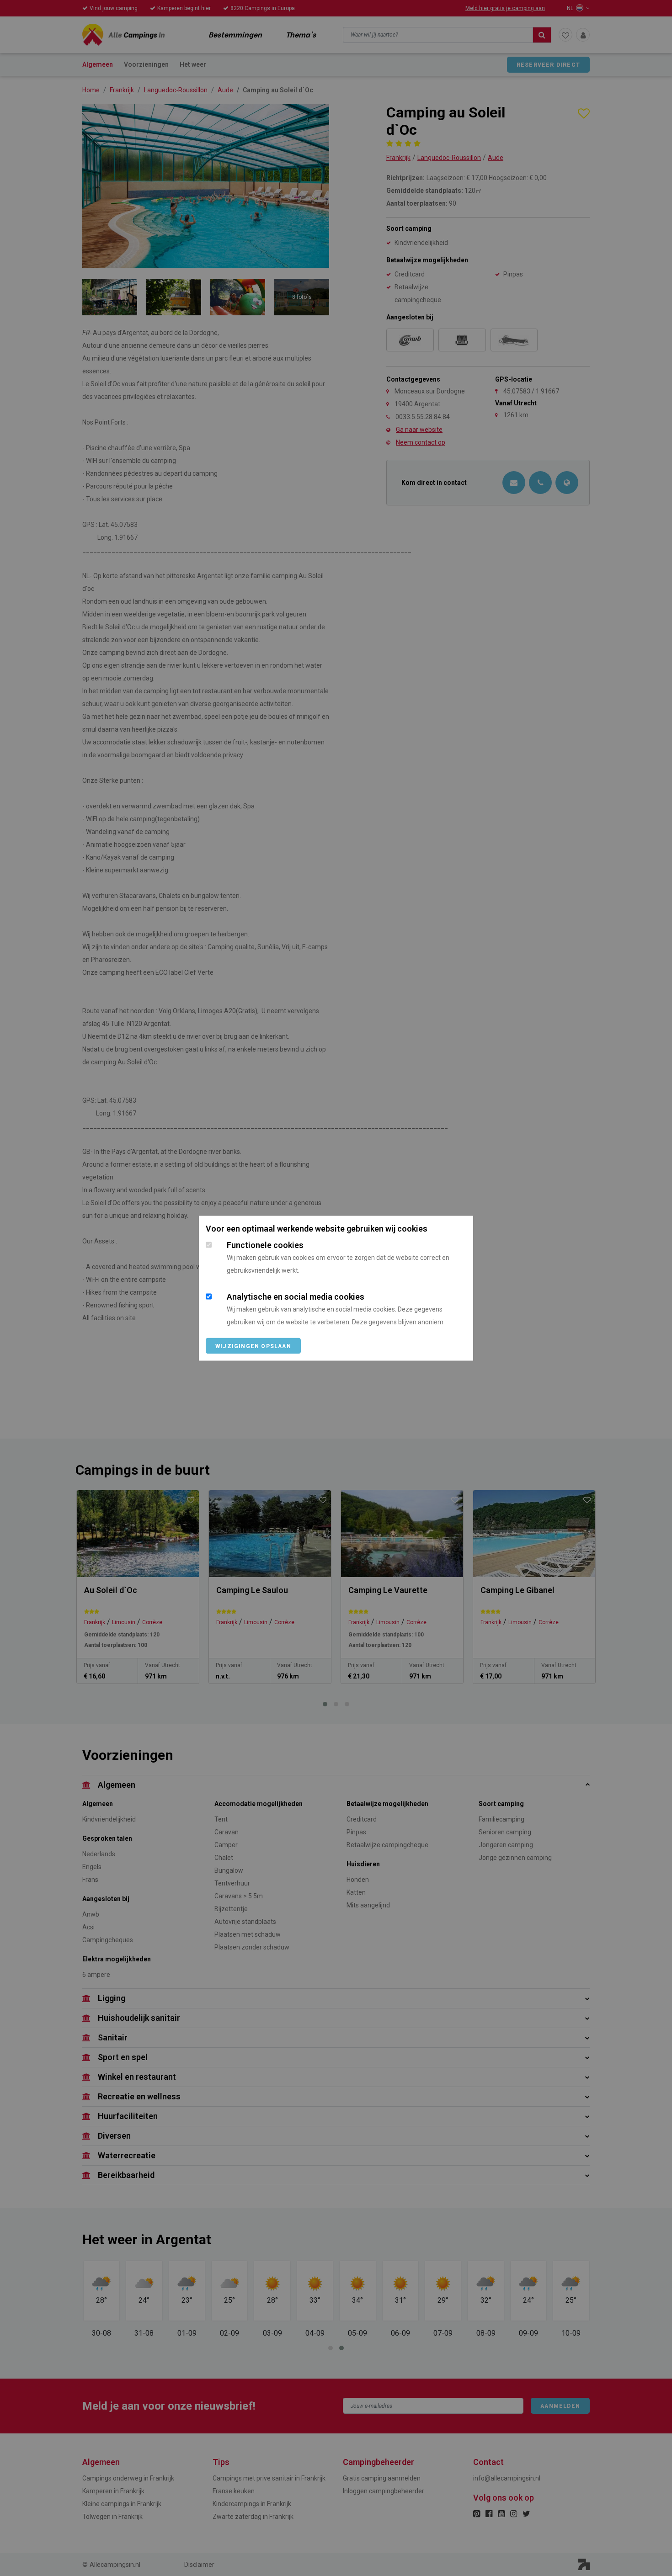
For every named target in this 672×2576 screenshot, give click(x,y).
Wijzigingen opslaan (253, 1346)
